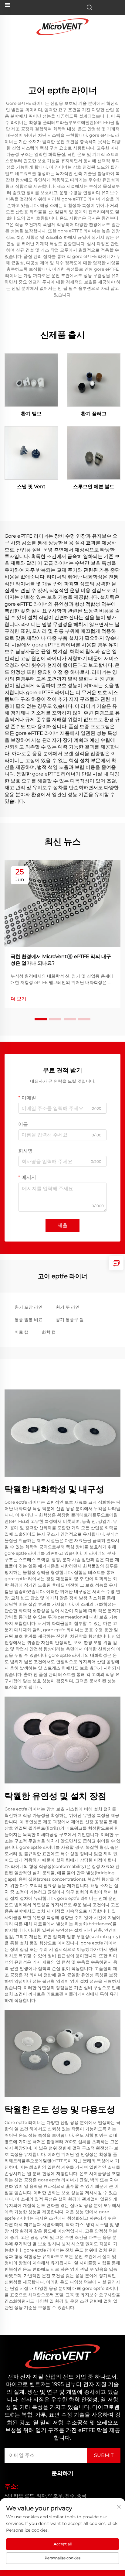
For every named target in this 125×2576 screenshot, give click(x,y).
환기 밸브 (31, 414)
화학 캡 (49, 1332)
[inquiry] (116, 1263)
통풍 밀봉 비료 (29, 1320)
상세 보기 (31, 380)
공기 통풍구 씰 (70, 1320)
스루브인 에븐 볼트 (94, 486)
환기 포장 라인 (29, 1307)
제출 (62, 1225)
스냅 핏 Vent (31, 486)
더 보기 (19, 999)
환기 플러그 (94, 414)
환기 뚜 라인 (68, 1307)
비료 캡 (22, 1332)
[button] (41, 1019)
